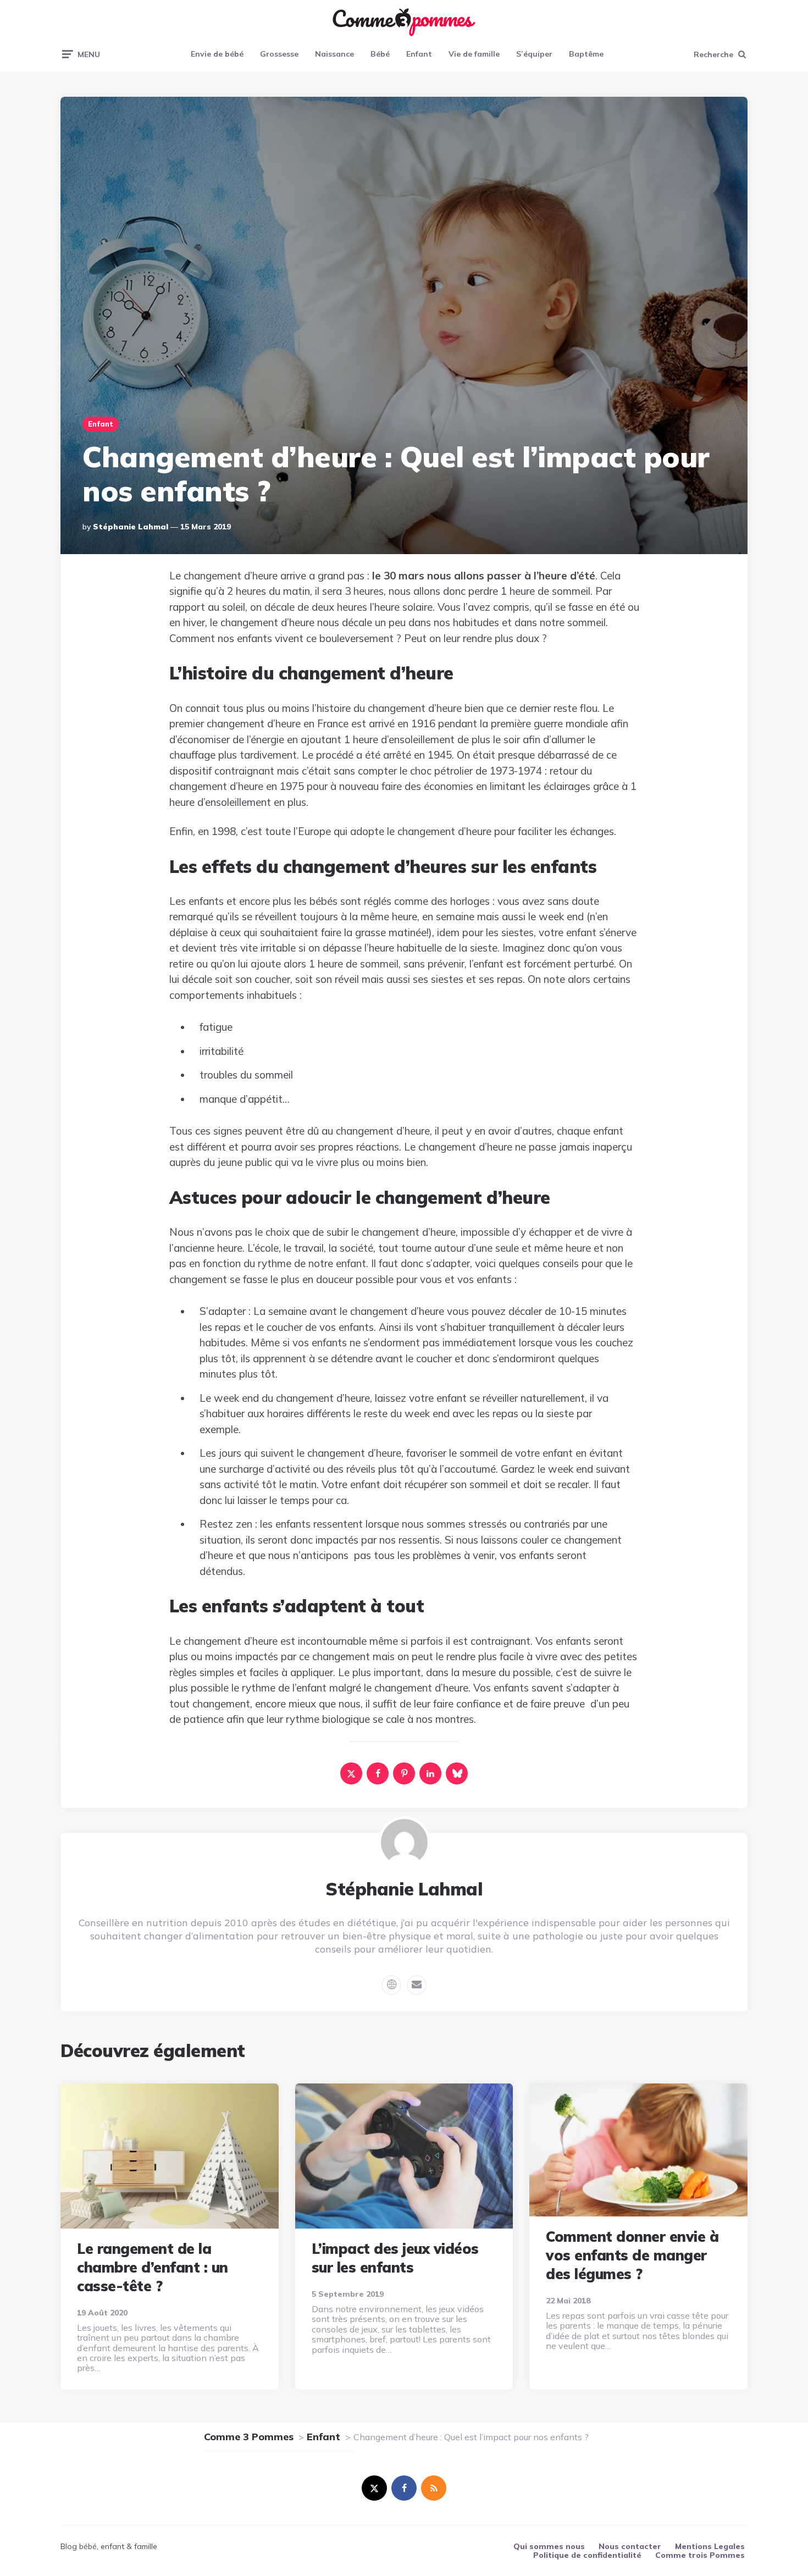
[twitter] (374, 2488)
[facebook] (378, 1773)
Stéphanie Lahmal (131, 527)
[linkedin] (430, 1773)
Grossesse (279, 54)
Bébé (380, 54)
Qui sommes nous (549, 2546)
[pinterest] (404, 1773)
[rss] (434, 2488)
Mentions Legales (710, 2546)
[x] (351, 1773)
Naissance (334, 54)
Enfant (419, 54)
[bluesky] (457, 1773)
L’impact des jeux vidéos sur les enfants (395, 2258)
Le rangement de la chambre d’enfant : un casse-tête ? (153, 2267)
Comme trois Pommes (700, 2555)
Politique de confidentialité (587, 2555)
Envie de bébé (217, 54)
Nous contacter (630, 2546)
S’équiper (534, 54)
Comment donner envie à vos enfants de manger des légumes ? (632, 2255)
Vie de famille (474, 54)
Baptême (586, 54)
